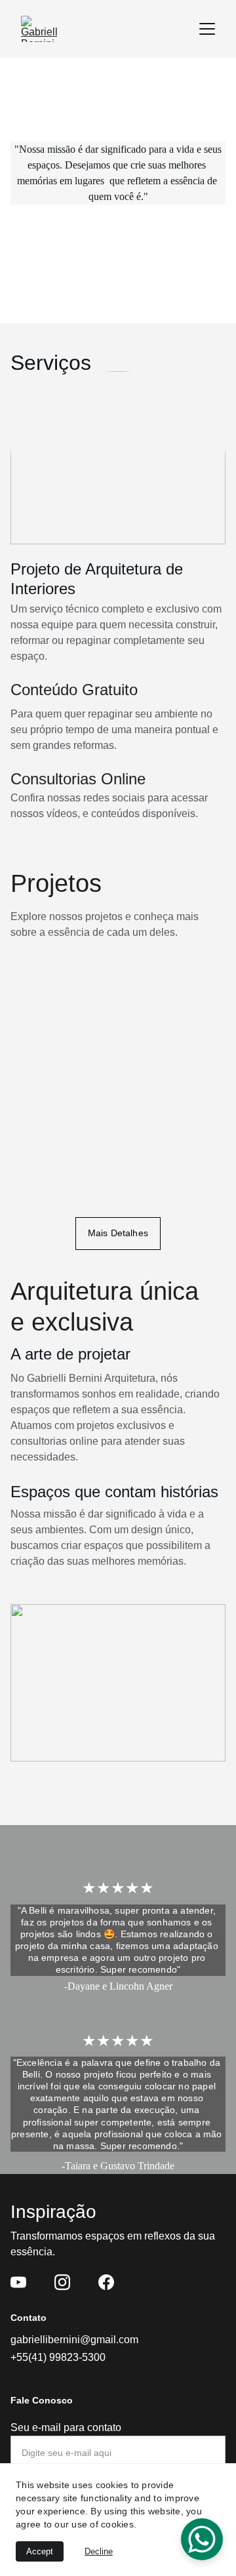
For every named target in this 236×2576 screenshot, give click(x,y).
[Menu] (207, 29)
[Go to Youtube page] (18, 2282)
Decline (99, 2551)
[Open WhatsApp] (202, 2539)
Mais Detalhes (118, 1233)
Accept (40, 2551)
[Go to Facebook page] (106, 2282)
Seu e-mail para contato (66, 2427)
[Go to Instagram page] (62, 2282)
